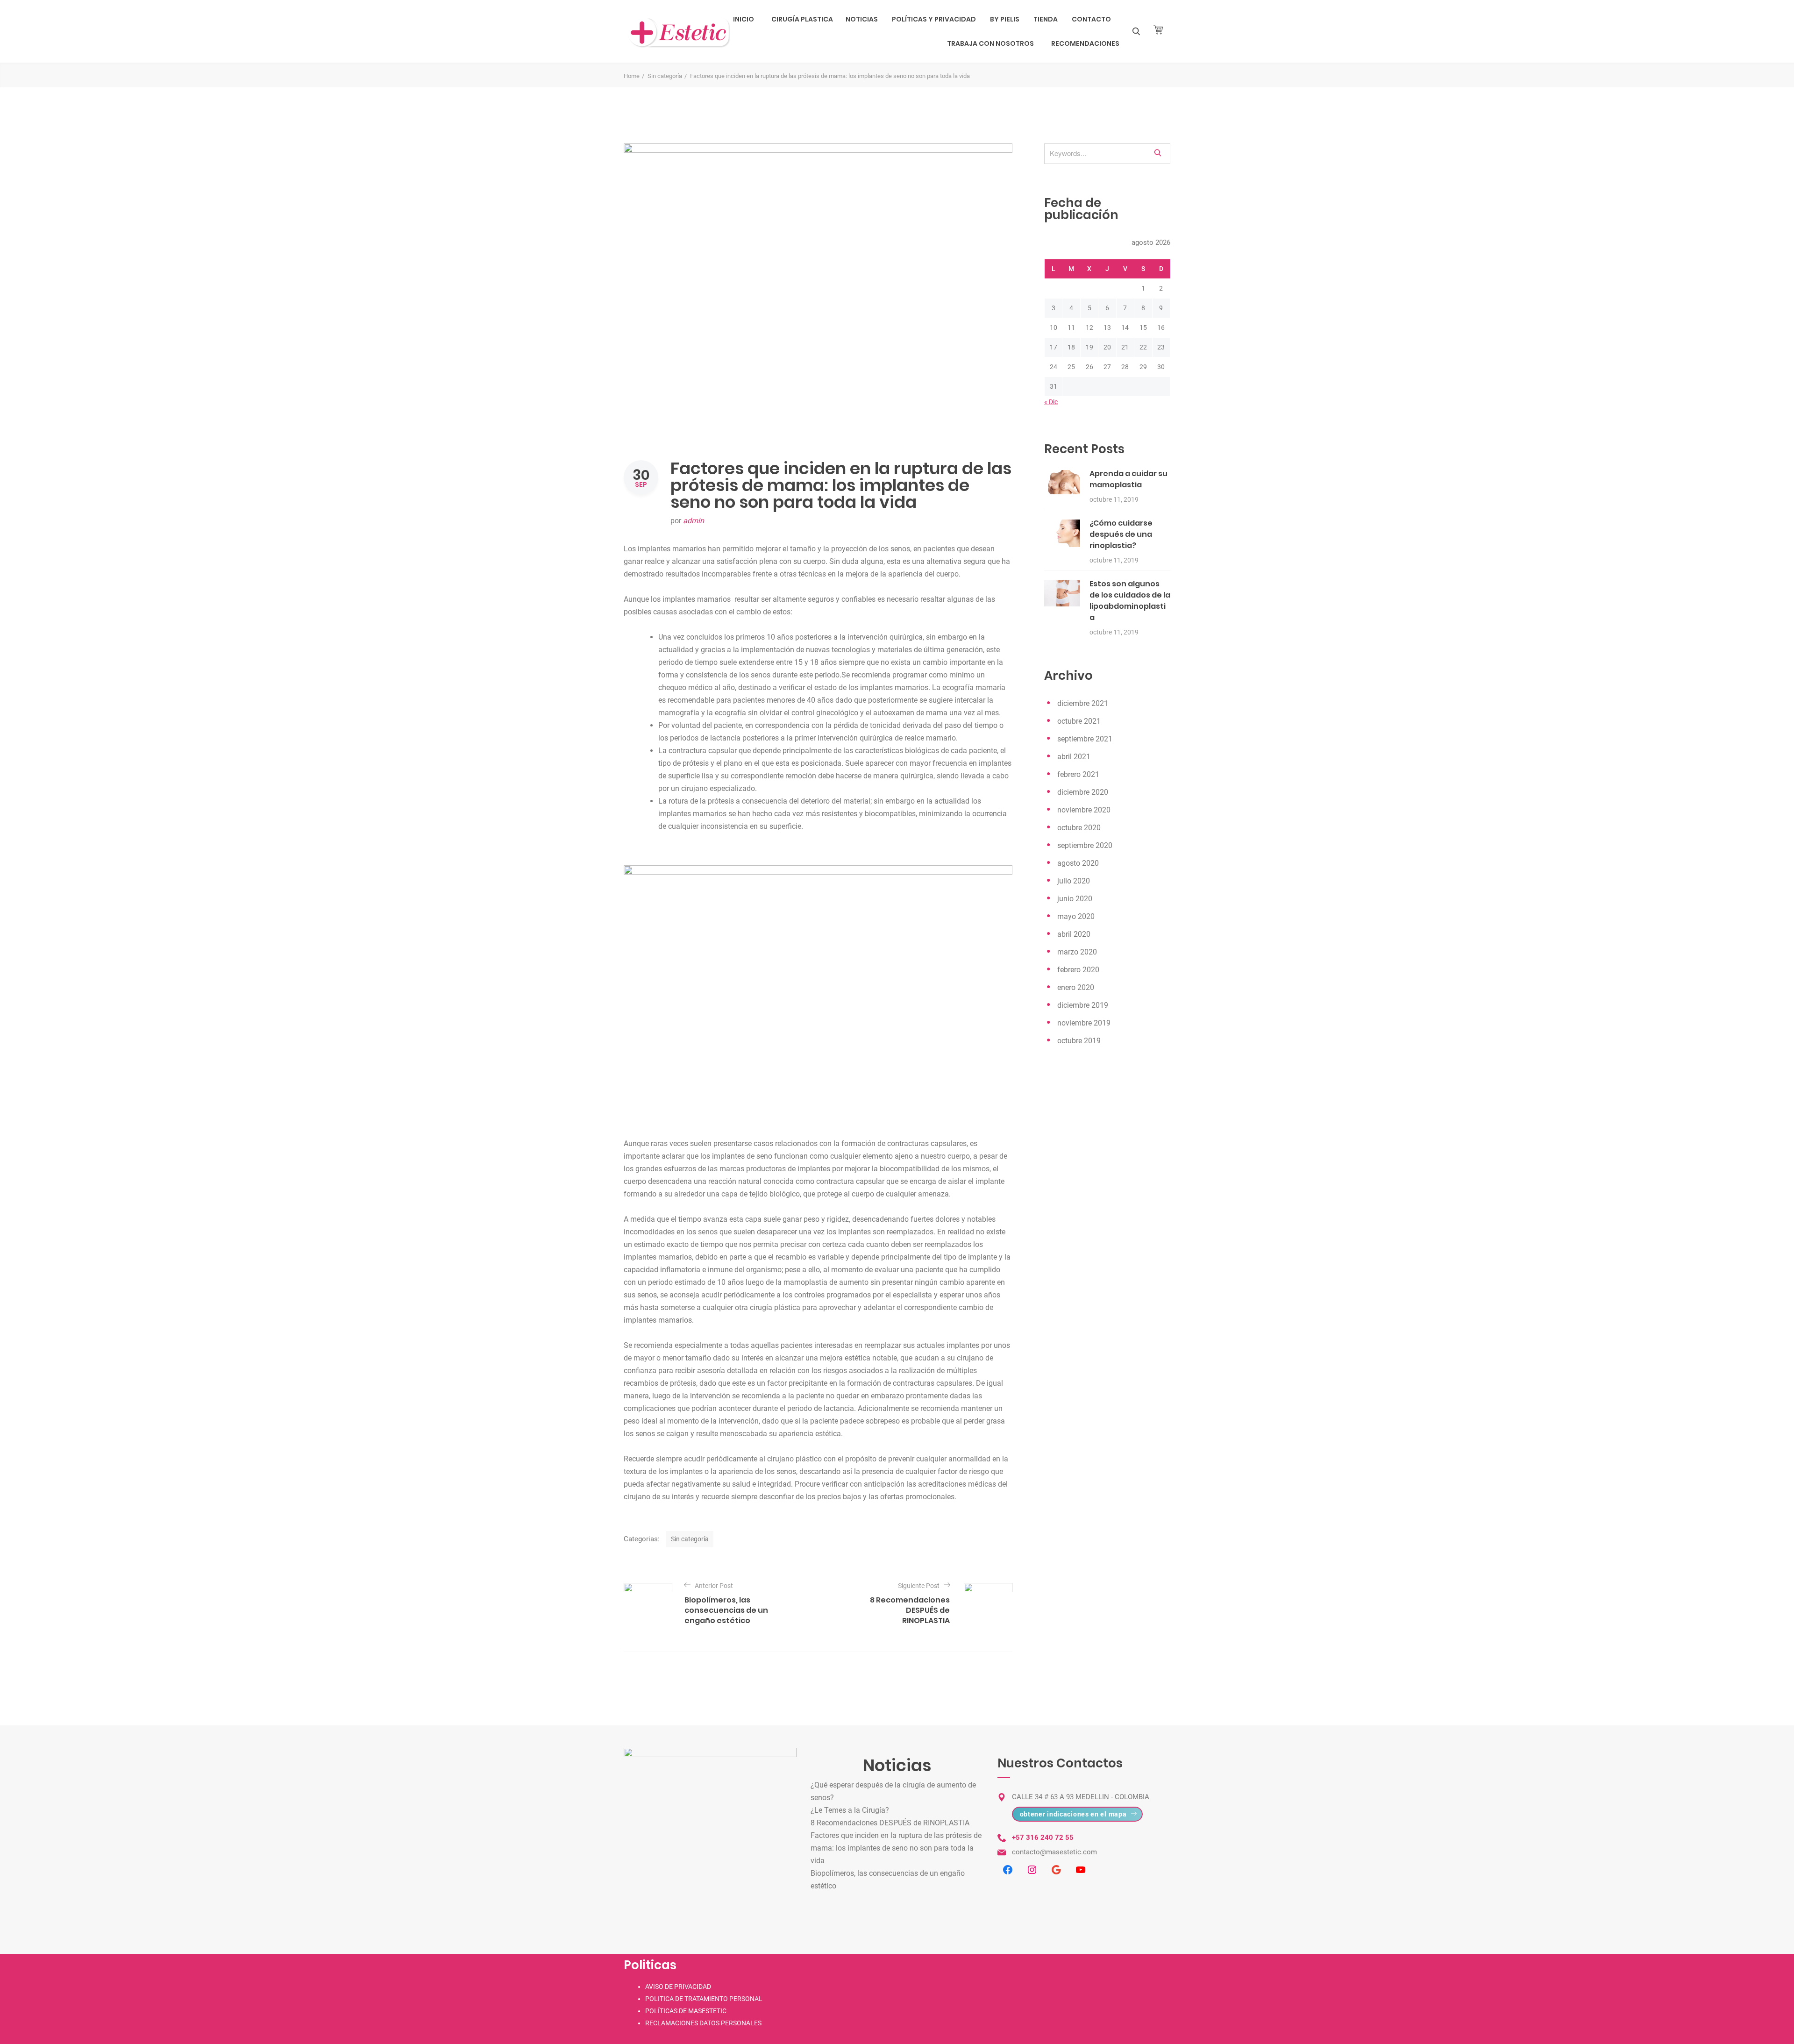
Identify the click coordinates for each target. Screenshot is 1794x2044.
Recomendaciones (1085, 43)
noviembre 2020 (1084, 810)
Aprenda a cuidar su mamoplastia (1128, 479)
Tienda (1046, 19)
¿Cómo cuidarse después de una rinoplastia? (1121, 534)
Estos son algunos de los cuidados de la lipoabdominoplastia (1130, 601)
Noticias (862, 19)
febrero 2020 (1078, 970)
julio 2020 (1074, 881)
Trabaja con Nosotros (990, 43)
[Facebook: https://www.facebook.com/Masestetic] (1008, 1870)
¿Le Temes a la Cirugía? (850, 1810)
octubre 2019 (1079, 1041)
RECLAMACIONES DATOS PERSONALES (703, 2023)
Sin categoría (665, 76)
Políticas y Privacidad (934, 19)
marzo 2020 (1077, 952)
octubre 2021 (1079, 721)
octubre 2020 (1079, 828)
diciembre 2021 (1083, 703)
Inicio (744, 19)
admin (694, 521)
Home (632, 76)
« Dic (1051, 402)
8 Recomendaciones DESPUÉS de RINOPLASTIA (890, 1823)
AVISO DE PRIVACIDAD (678, 1987)
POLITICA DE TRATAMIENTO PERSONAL (704, 1999)
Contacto (1091, 19)
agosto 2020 (1078, 863)
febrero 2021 (1078, 774)
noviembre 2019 (1084, 1023)
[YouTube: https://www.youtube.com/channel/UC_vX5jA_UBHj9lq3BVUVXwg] (1081, 1870)
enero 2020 (1076, 987)
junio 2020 (1075, 899)
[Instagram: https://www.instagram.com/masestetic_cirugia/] (1032, 1870)
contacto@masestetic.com (1054, 1852)
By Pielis (1005, 19)
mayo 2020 (1076, 916)
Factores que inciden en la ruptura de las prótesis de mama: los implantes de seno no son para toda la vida (896, 1848)
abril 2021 (1074, 757)
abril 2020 (1074, 934)
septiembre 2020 (1085, 845)
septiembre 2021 (1085, 739)
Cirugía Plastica (802, 19)
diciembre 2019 (1083, 1005)
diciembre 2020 (1083, 792)
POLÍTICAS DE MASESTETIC (686, 2011)
